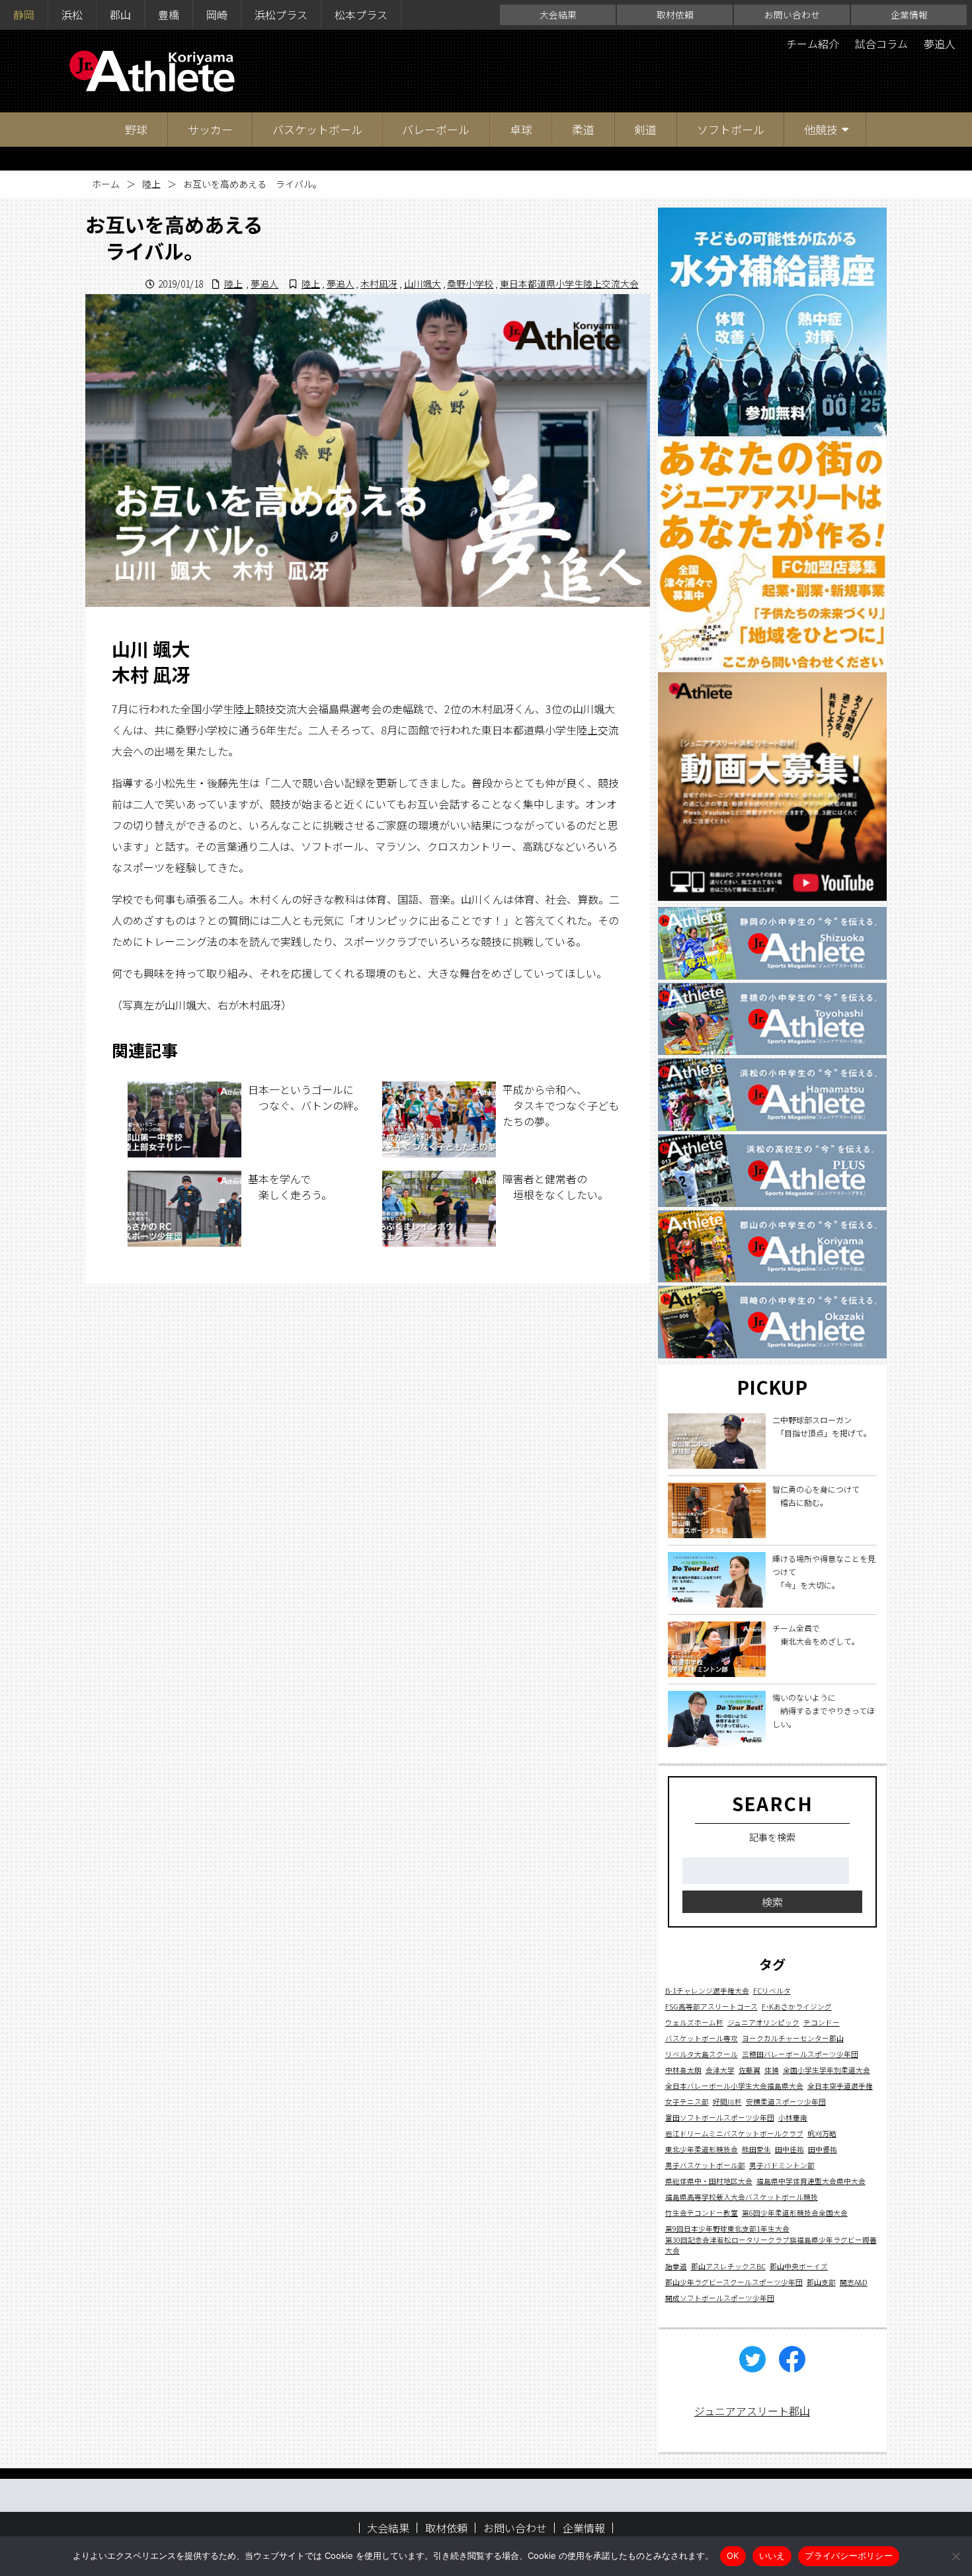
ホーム (106, 184)
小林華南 (793, 2117)
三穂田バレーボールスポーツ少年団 (800, 2053)
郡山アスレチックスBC (728, 2266)
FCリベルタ (772, 1990)
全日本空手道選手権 (840, 2085)
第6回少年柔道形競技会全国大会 (795, 2212)
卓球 (521, 129)
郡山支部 (821, 2282)
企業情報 (909, 15)
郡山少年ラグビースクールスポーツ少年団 (734, 2282)
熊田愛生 (756, 2149)
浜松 (72, 15)
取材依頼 (675, 15)
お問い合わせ (792, 15)
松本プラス (361, 15)
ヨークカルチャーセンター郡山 (793, 2038)
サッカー (210, 129)
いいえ (772, 2556)
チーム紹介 (813, 44)
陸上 (151, 184)
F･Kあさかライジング (797, 2006)
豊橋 (169, 15)
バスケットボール (317, 129)
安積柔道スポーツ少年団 (786, 2101)
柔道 (583, 129)
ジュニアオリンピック (763, 2022)
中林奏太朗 (683, 2069)
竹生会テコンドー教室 (702, 2212)
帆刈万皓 (822, 2133)
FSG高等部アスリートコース (711, 2006)
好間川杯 (727, 2101)
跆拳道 (676, 2266)
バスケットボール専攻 (702, 2038)
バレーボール (436, 129)
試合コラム (881, 44)
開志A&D (854, 2282)
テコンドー (822, 2022)
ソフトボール (731, 129)
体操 (772, 2069)
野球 (136, 129)
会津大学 (720, 2069)
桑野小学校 (470, 284)
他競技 (821, 129)
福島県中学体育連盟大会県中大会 (811, 2180)
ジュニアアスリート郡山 (752, 2411)
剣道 (645, 129)
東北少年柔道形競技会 (702, 2149)
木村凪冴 (379, 284)
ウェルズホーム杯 (694, 2022)
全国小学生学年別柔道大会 (827, 2069)
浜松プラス (281, 15)
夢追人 (940, 44)
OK (733, 2556)
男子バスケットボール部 (705, 2165)
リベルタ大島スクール (702, 2053)
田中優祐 (823, 2149)
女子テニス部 (687, 2101)
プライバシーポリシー (849, 2556)
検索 (772, 1902)
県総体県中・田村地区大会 (709, 2180)
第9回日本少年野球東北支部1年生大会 (727, 2228)
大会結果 (558, 15)
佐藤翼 (749, 2069)
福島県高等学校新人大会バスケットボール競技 (742, 2196)
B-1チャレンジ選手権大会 (707, 1990)
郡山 (120, 15)
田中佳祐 (790, 2149)
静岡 (24, 15)
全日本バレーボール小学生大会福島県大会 (734, 2085)
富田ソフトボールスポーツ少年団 (720, 2117)
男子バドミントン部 (782, 2165)
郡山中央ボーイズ (799, 2266)
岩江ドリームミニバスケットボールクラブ (734, 2133)
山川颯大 (423, 284)
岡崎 (217, 15)
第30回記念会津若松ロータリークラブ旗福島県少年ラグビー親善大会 (771, 2244)
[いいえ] (955, 2556)
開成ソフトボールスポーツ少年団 (720, 2297)
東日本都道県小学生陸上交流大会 (569, 284)
